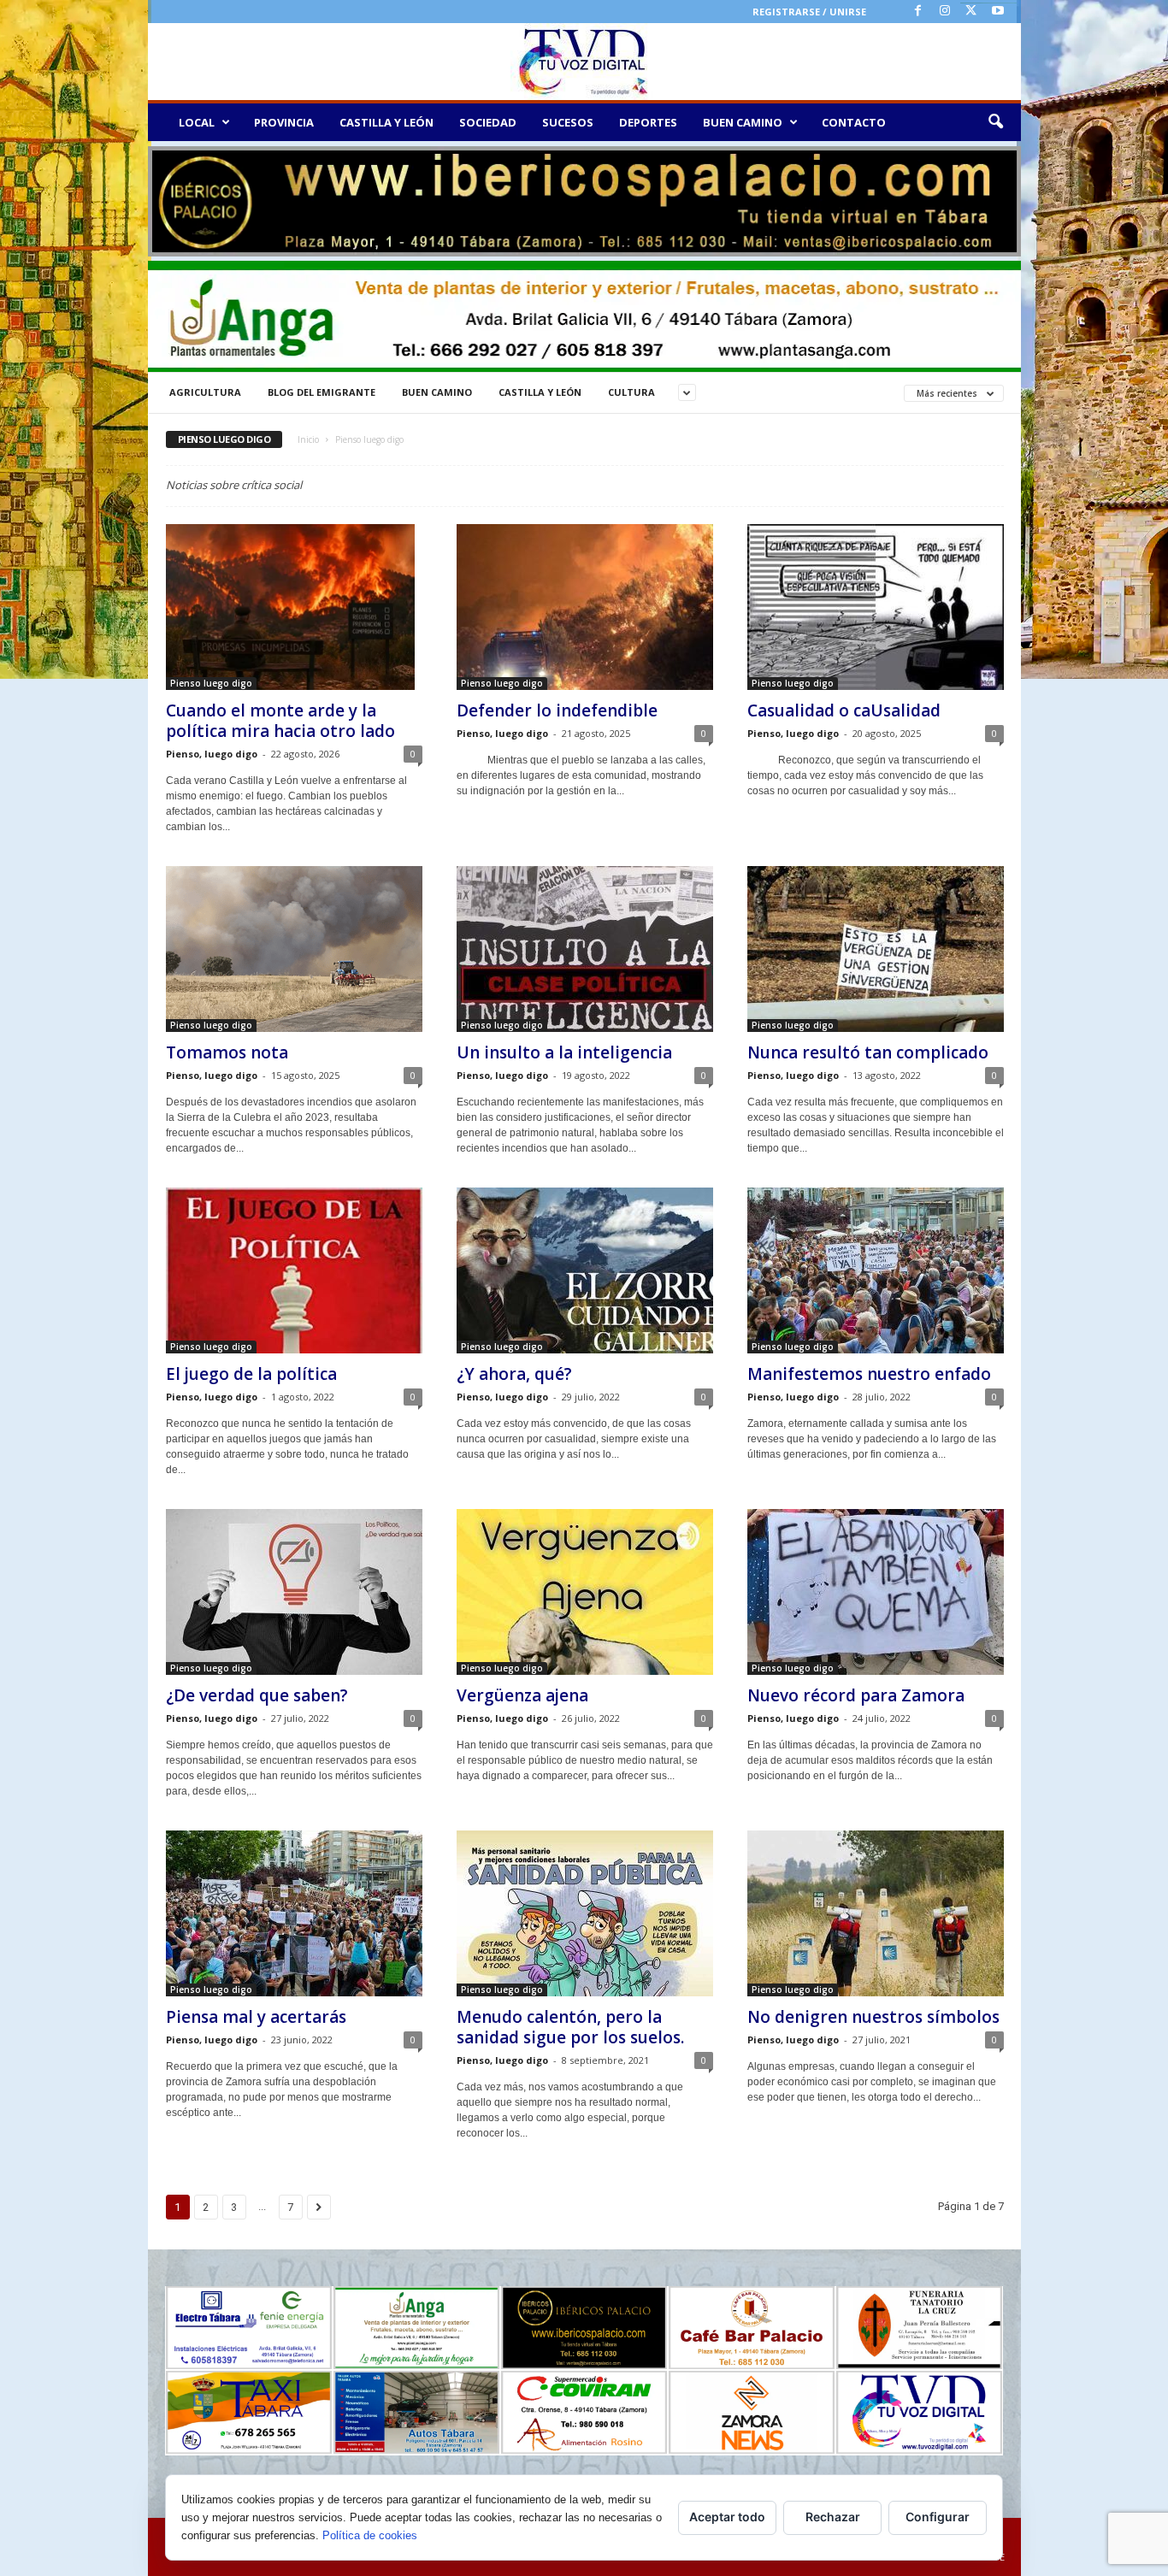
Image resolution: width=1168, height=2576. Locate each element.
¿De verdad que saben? (257, 1695)
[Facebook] (918, 12)
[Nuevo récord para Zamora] (876, 1592)
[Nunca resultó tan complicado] (876, 949)
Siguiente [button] (1000, 197)
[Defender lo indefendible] (585, 607)
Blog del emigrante (321, 392)
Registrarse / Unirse (809, 12)
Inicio (308, 439)
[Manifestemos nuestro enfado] (876, 1270)
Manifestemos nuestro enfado (869, 1374)
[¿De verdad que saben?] (294, 1592)
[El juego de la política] (294, 1270)
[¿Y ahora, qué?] (585, 1270)
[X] (971, 12)
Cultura (631, 392)
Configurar (938, 2517)
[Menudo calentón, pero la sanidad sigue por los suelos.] (585, 1913)
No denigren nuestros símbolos (873, 2017)
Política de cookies (370, 2535)
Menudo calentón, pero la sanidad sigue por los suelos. (570, 2027)
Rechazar (833, 2517)
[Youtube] (998, 12)
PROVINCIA (284, 122)
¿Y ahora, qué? (514, 1374)
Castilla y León (540, 392)
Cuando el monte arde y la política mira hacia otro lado (280, 721)
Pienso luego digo (211, 683)
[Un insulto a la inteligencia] (585, 949)
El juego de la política (251, 1374)
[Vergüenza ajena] (585, 1592)
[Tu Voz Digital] (584, 62)
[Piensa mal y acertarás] (294, 1913)
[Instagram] (945, 12)
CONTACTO (854, 122)
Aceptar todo (727, 2517)
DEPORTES (648, 122)
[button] (995, 122)
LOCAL (197, 122)
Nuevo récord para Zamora (856, 1695)
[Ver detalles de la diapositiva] (584, 201)
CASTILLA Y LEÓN (386, 122)
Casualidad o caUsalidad (844, 710)
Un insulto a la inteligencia (564, 1052)
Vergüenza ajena (522, 1695)
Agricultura (205, 392)
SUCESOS (568, 122)
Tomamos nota (227, 1052)
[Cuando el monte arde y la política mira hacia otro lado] (294, 607)
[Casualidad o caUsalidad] (876, 607)
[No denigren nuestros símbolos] (876, 1913)
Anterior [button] (169, 197)
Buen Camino (437, 392)
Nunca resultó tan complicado (868, 1052)
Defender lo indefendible (557, 710)
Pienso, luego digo (212, 754)
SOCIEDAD (488, 122)
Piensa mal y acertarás (256, 2017)
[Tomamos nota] (294, 949)
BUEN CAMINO (743, 122)
